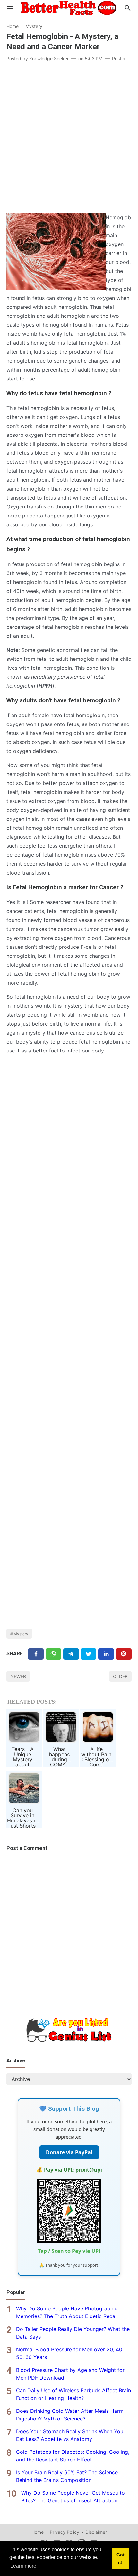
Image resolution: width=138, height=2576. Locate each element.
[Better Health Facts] (69, 7)
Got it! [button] (121, 2558)
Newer (18, 1676)
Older (120, 1676)
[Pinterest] (124, 1654)
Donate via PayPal (69, 2152)
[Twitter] (53, 1654)
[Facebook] (36, 1654)
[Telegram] (71, 1654)
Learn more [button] (23, 2566)
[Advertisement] (69, 138)
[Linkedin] (106, 1654)
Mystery (21, 1634)
